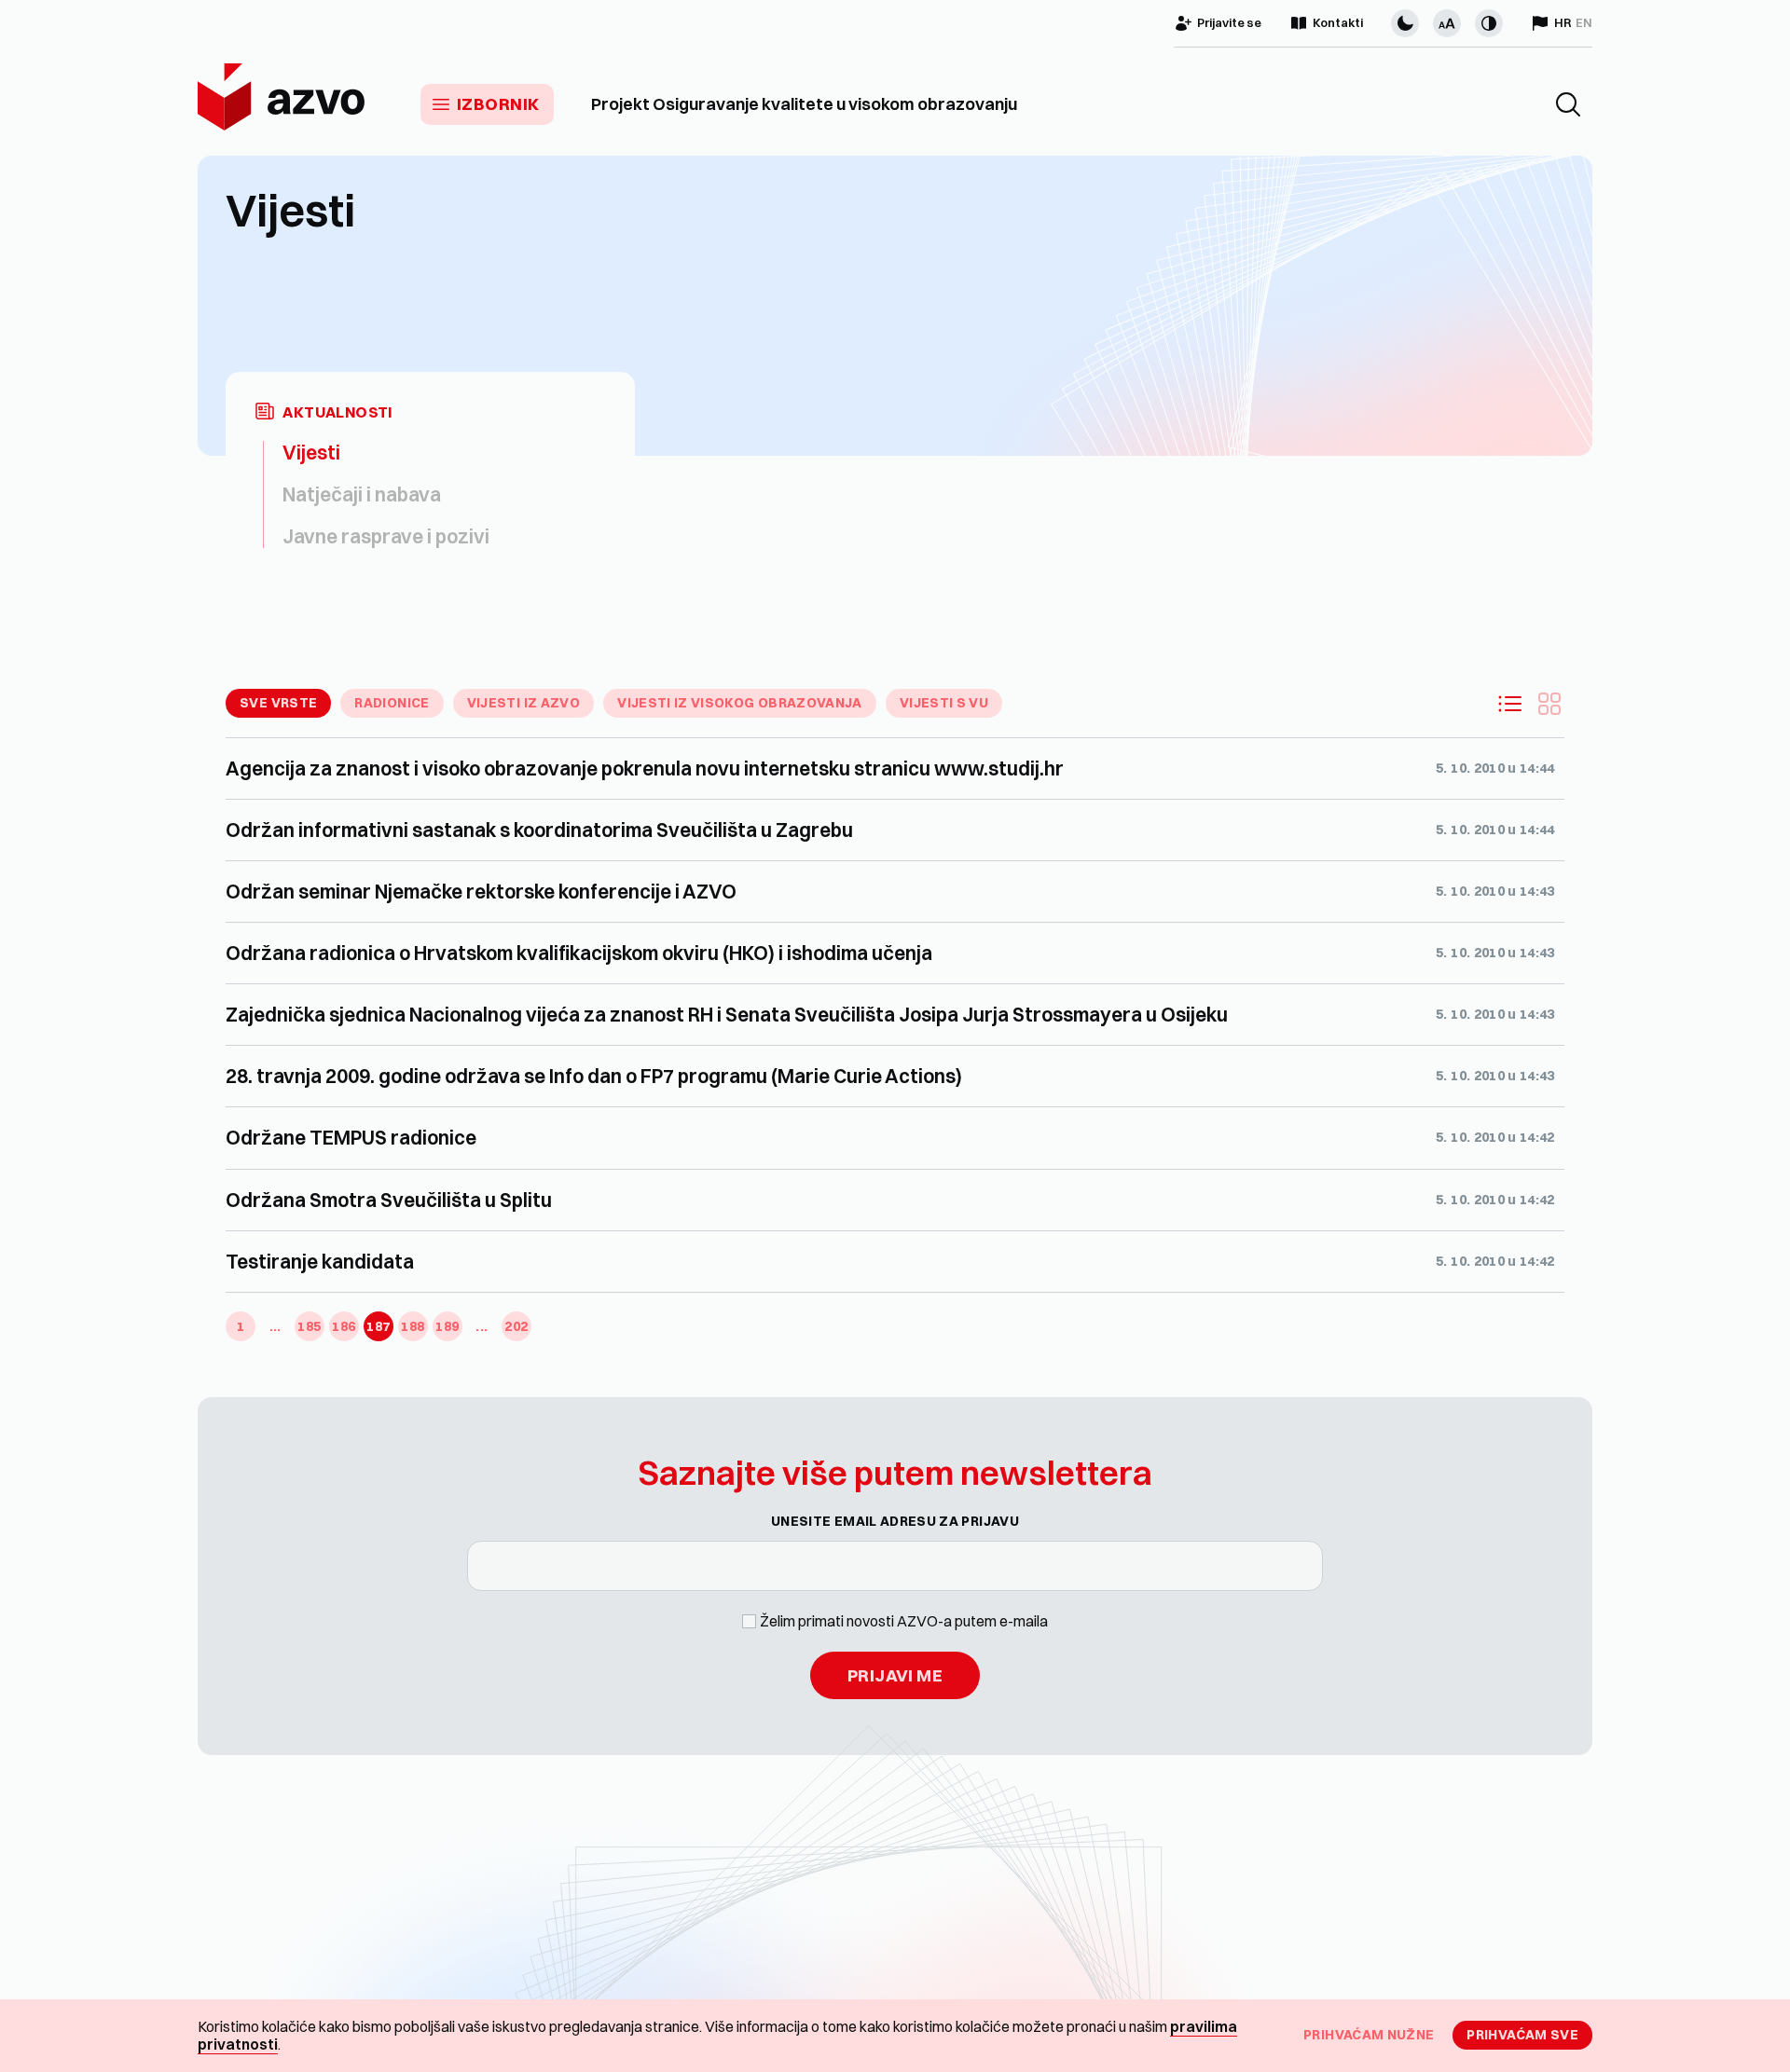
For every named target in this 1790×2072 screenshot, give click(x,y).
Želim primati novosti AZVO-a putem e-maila (904, 1621)
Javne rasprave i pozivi (386, 536)
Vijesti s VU (944, 703)
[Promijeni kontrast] (1489, 23)
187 (378, 1326)
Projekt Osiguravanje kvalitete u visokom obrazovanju (804, 104)
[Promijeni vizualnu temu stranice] (1405, 23)
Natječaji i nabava (362, 494)
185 (309, 1326)
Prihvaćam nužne (1369, 2035)
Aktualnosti (337, 412)
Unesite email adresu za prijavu (895, 1521)
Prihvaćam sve (1522, 2035)
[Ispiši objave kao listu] (1510, 704)
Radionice (392, 703)
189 (447, 1326)
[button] (1568, 104)
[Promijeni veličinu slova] (1447, 23)
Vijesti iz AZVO (523, 703)
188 (413, 1326)
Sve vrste (278, 703)
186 (344, 1326)
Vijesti (311, 452)
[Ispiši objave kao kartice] (1549, 704)
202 (516, 1326)
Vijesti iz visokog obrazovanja (740, 703)
